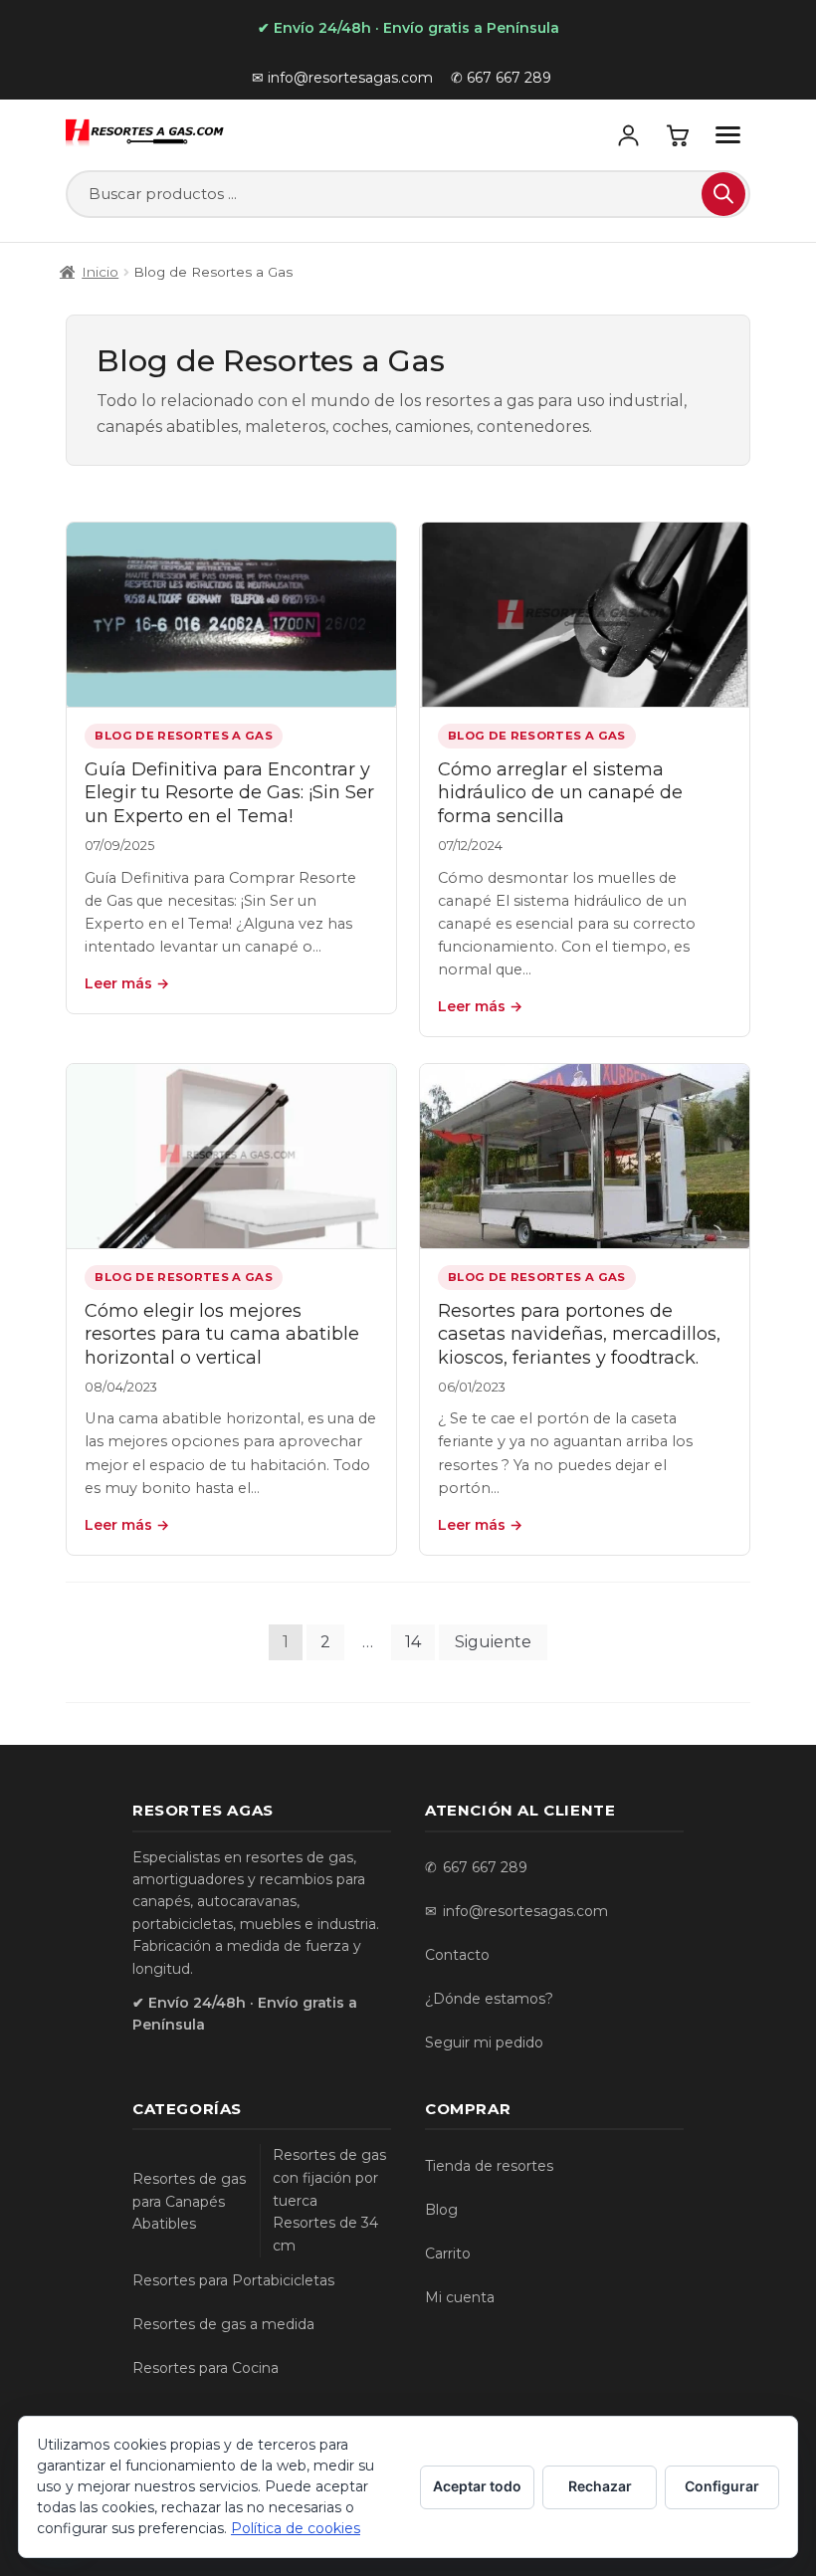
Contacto (457, 1955)
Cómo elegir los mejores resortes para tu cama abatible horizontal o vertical (222, 1334)
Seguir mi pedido (484, 2042)
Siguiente (493, 1642)
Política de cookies (296, 2528)
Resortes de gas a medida (223, 2324)
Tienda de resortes (489, 2166)
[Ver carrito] (679, 134)
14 (413, 1642)
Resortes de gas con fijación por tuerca (329, 2178)
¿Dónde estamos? (489, 1999)
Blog (441, 2210)
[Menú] (728, 134)
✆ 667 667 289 (501, 78)
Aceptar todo (477, 2486)
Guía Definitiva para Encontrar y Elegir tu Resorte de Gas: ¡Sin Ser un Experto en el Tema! (229, 793)
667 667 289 (485, 1867)
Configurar (722, 2486)
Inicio (100, 272)
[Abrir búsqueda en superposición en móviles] (408, 194)
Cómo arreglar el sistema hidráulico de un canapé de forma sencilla (560, 793)
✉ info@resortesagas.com (342, 78)
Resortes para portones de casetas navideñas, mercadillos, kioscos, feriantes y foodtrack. (579, 1334)
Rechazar (600, 2486)
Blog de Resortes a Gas (184, 736)
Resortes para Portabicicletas (233, 2280)
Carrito (448, 2254)
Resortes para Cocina (205, 2368)
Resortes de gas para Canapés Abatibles (189, 2202)
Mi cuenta (460, 2297)
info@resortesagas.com (525, 1911)
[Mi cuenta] (629, 134)
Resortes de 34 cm (325, 2234)
